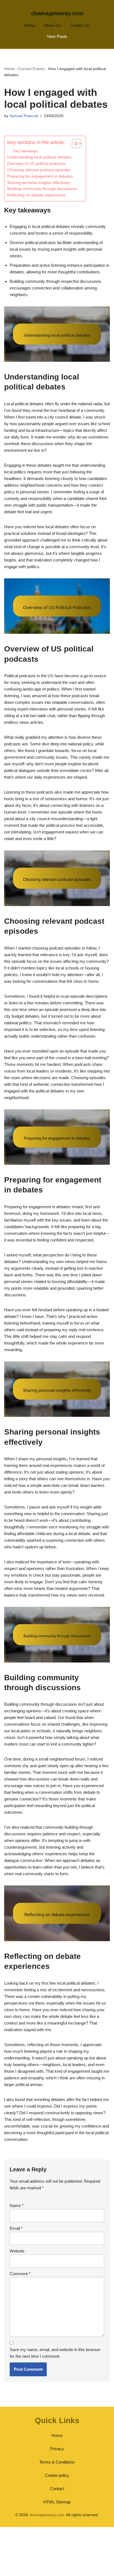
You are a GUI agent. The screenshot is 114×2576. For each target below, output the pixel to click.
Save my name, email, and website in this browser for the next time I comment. (55, 2353)
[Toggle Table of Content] (74, 143)
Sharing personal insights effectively (39, 183)
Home (30, 25)
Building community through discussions (42, 189)
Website (17, 2251)
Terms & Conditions (57, 2462)
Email (16, 2228)
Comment (20, 2274)
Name (17, 2206)
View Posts (57, 36)
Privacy (57, 2449)
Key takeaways (26, 151)
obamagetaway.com (57, 13)
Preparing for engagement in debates (40, 176)
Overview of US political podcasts (36, 164)
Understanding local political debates (39, 157)
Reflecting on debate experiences (37, 195)
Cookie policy (57, 2475)
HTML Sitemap (57, 2502)
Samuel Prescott (24, 116)
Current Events (31, 69)
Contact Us (80, 25)
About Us (52, 25)
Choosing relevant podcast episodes (39, 170)
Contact (57, 2489)
